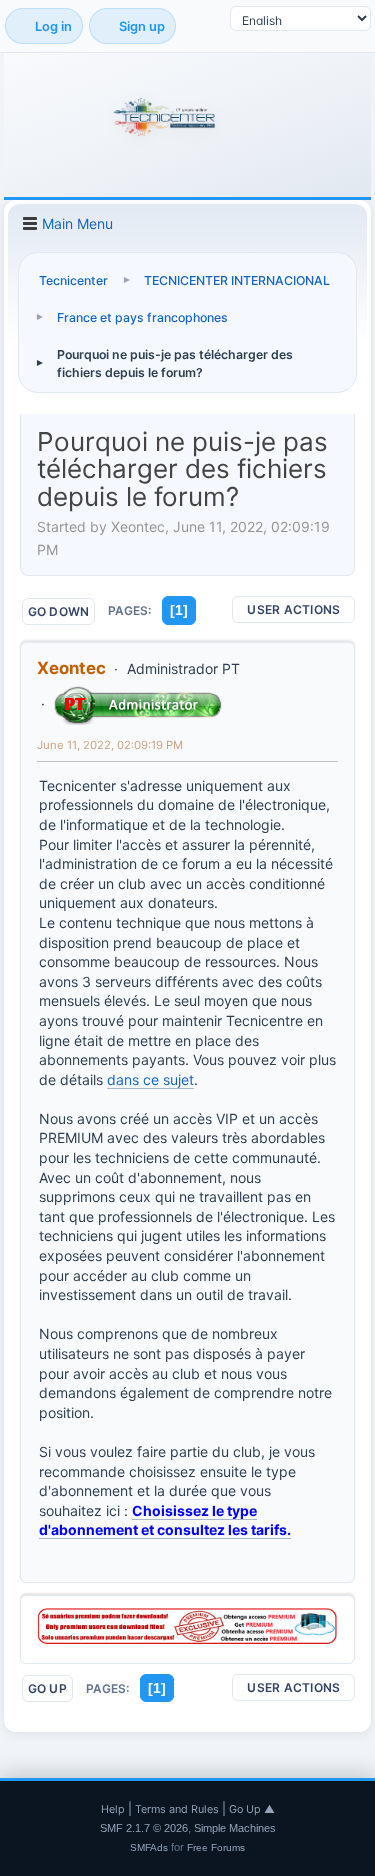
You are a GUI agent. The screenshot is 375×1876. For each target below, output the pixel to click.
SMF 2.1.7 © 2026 (144, 1828)
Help (113, 1809)
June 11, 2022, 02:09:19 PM (110, 745)
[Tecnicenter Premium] (187, 1638)
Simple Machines (235, 1828)
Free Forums (216, 1847)
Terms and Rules (177, 1809)
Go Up (47, 1688)
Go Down (59, 611)
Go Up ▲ (252, 1809)
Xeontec (71, 668)
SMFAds (149, 1847)
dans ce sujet (150, 1079)
